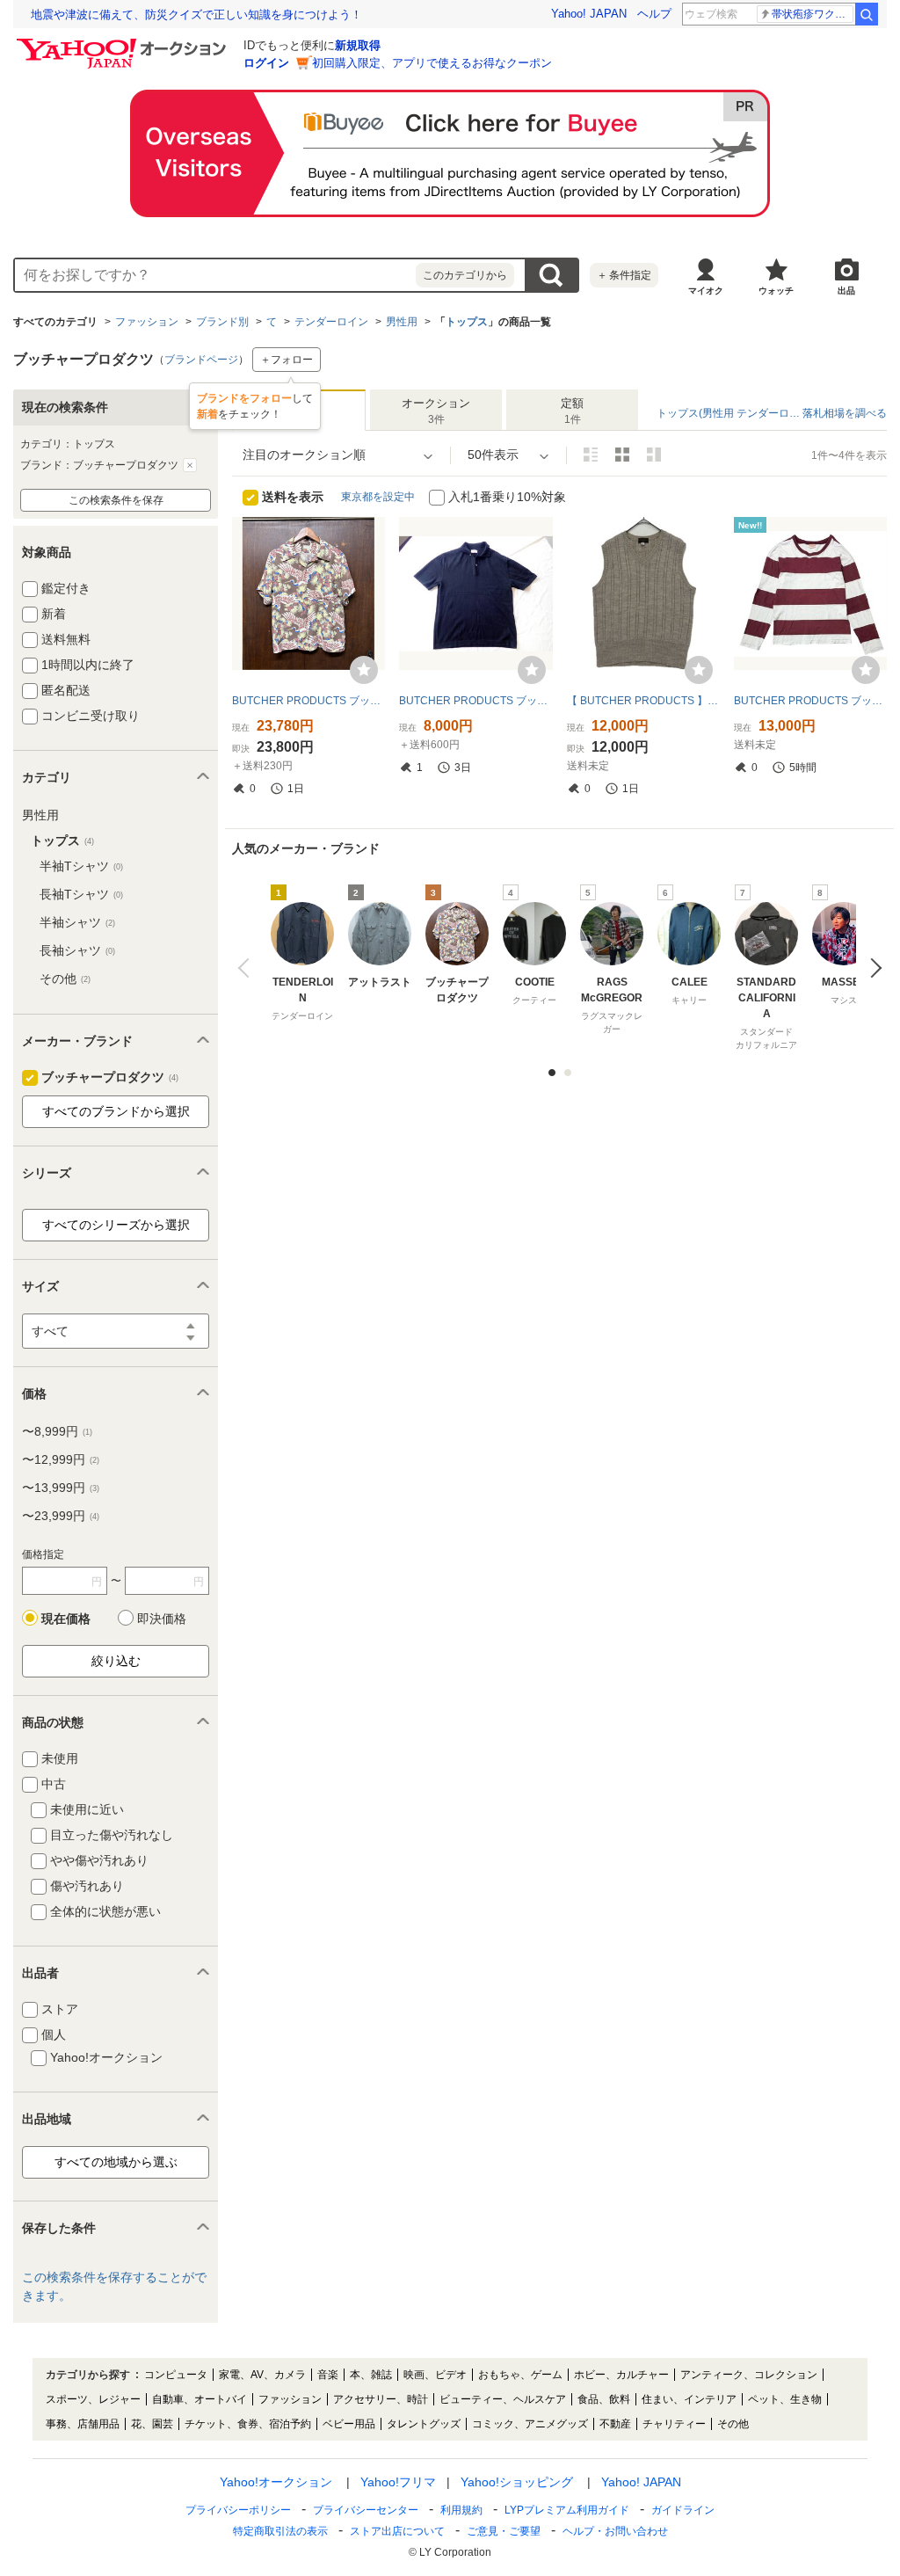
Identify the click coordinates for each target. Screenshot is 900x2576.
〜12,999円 (61, 1459)
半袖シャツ (77, 922)
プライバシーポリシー (238, 2510)
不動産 (615, 2424)
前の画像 (247, 968)
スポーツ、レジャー (93, 2399)
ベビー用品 (349, 2424)
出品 (846, 291)
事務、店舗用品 (83, 2424)
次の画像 (871, 968)
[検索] (867, 14)
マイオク (706, 291)
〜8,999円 (57, 1431)
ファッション (147, 322)
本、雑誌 (371, 2375)
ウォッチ (776, 291)
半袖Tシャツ (81, 866)
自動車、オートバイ (200, 2399)
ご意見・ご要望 (504, 2531)
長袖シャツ (77, 950)
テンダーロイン (331, 322)
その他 (65, 979)
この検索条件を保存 (116, 500)
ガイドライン (683, 2510)
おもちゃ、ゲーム (520, 2375)
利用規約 (461, 2510)
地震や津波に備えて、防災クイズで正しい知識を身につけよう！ (196, 15)
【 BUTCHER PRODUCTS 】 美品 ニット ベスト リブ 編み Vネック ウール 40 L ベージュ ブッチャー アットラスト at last (643, 701)
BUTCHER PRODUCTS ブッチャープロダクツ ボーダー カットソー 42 (810, 701)
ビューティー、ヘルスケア (503, 2399)
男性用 (402, 322)
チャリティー (674, 2424)
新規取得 (358, 45)
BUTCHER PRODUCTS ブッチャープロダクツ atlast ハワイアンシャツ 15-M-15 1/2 (308, 701)
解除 (190, 465)
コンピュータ (176, 2375)
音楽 (328, 2375)
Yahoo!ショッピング (517, 2482)
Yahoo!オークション (276, 2482)
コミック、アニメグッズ (530, 2424)
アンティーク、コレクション (749, 2375)
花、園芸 (152, 2424)
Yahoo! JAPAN (589, 14)
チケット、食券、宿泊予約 (248, 2424)
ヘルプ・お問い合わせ (615, 2531)
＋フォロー (287, 360)
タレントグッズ (424, 2424)
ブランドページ (201, 360)
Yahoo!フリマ (398, 2482)
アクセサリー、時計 (381, 2399)
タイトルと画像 (591, 455)
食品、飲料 (604, 2399)
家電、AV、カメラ (262, 2375)
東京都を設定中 (378, 497)
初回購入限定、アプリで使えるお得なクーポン (432, 63)
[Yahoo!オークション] (124, 43)
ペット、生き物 (785, 2399)
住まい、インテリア (689, 2399)
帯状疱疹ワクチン (813, 14)
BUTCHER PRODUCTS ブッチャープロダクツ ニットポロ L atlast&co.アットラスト (475, 701)
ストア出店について (397, 2531)
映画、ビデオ (435, 2375)
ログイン (266, 63)
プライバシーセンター (366, 2510)
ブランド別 (222, 322)
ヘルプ (654, 14)
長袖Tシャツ (81, 894)
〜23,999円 (61, 1516)
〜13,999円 (61, 1488)
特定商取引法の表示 (280, 2531)
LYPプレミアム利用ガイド (567, 2510)
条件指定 (624, 275)
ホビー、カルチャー (621, 2375)
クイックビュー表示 (654, 455)
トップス (467, 322)
